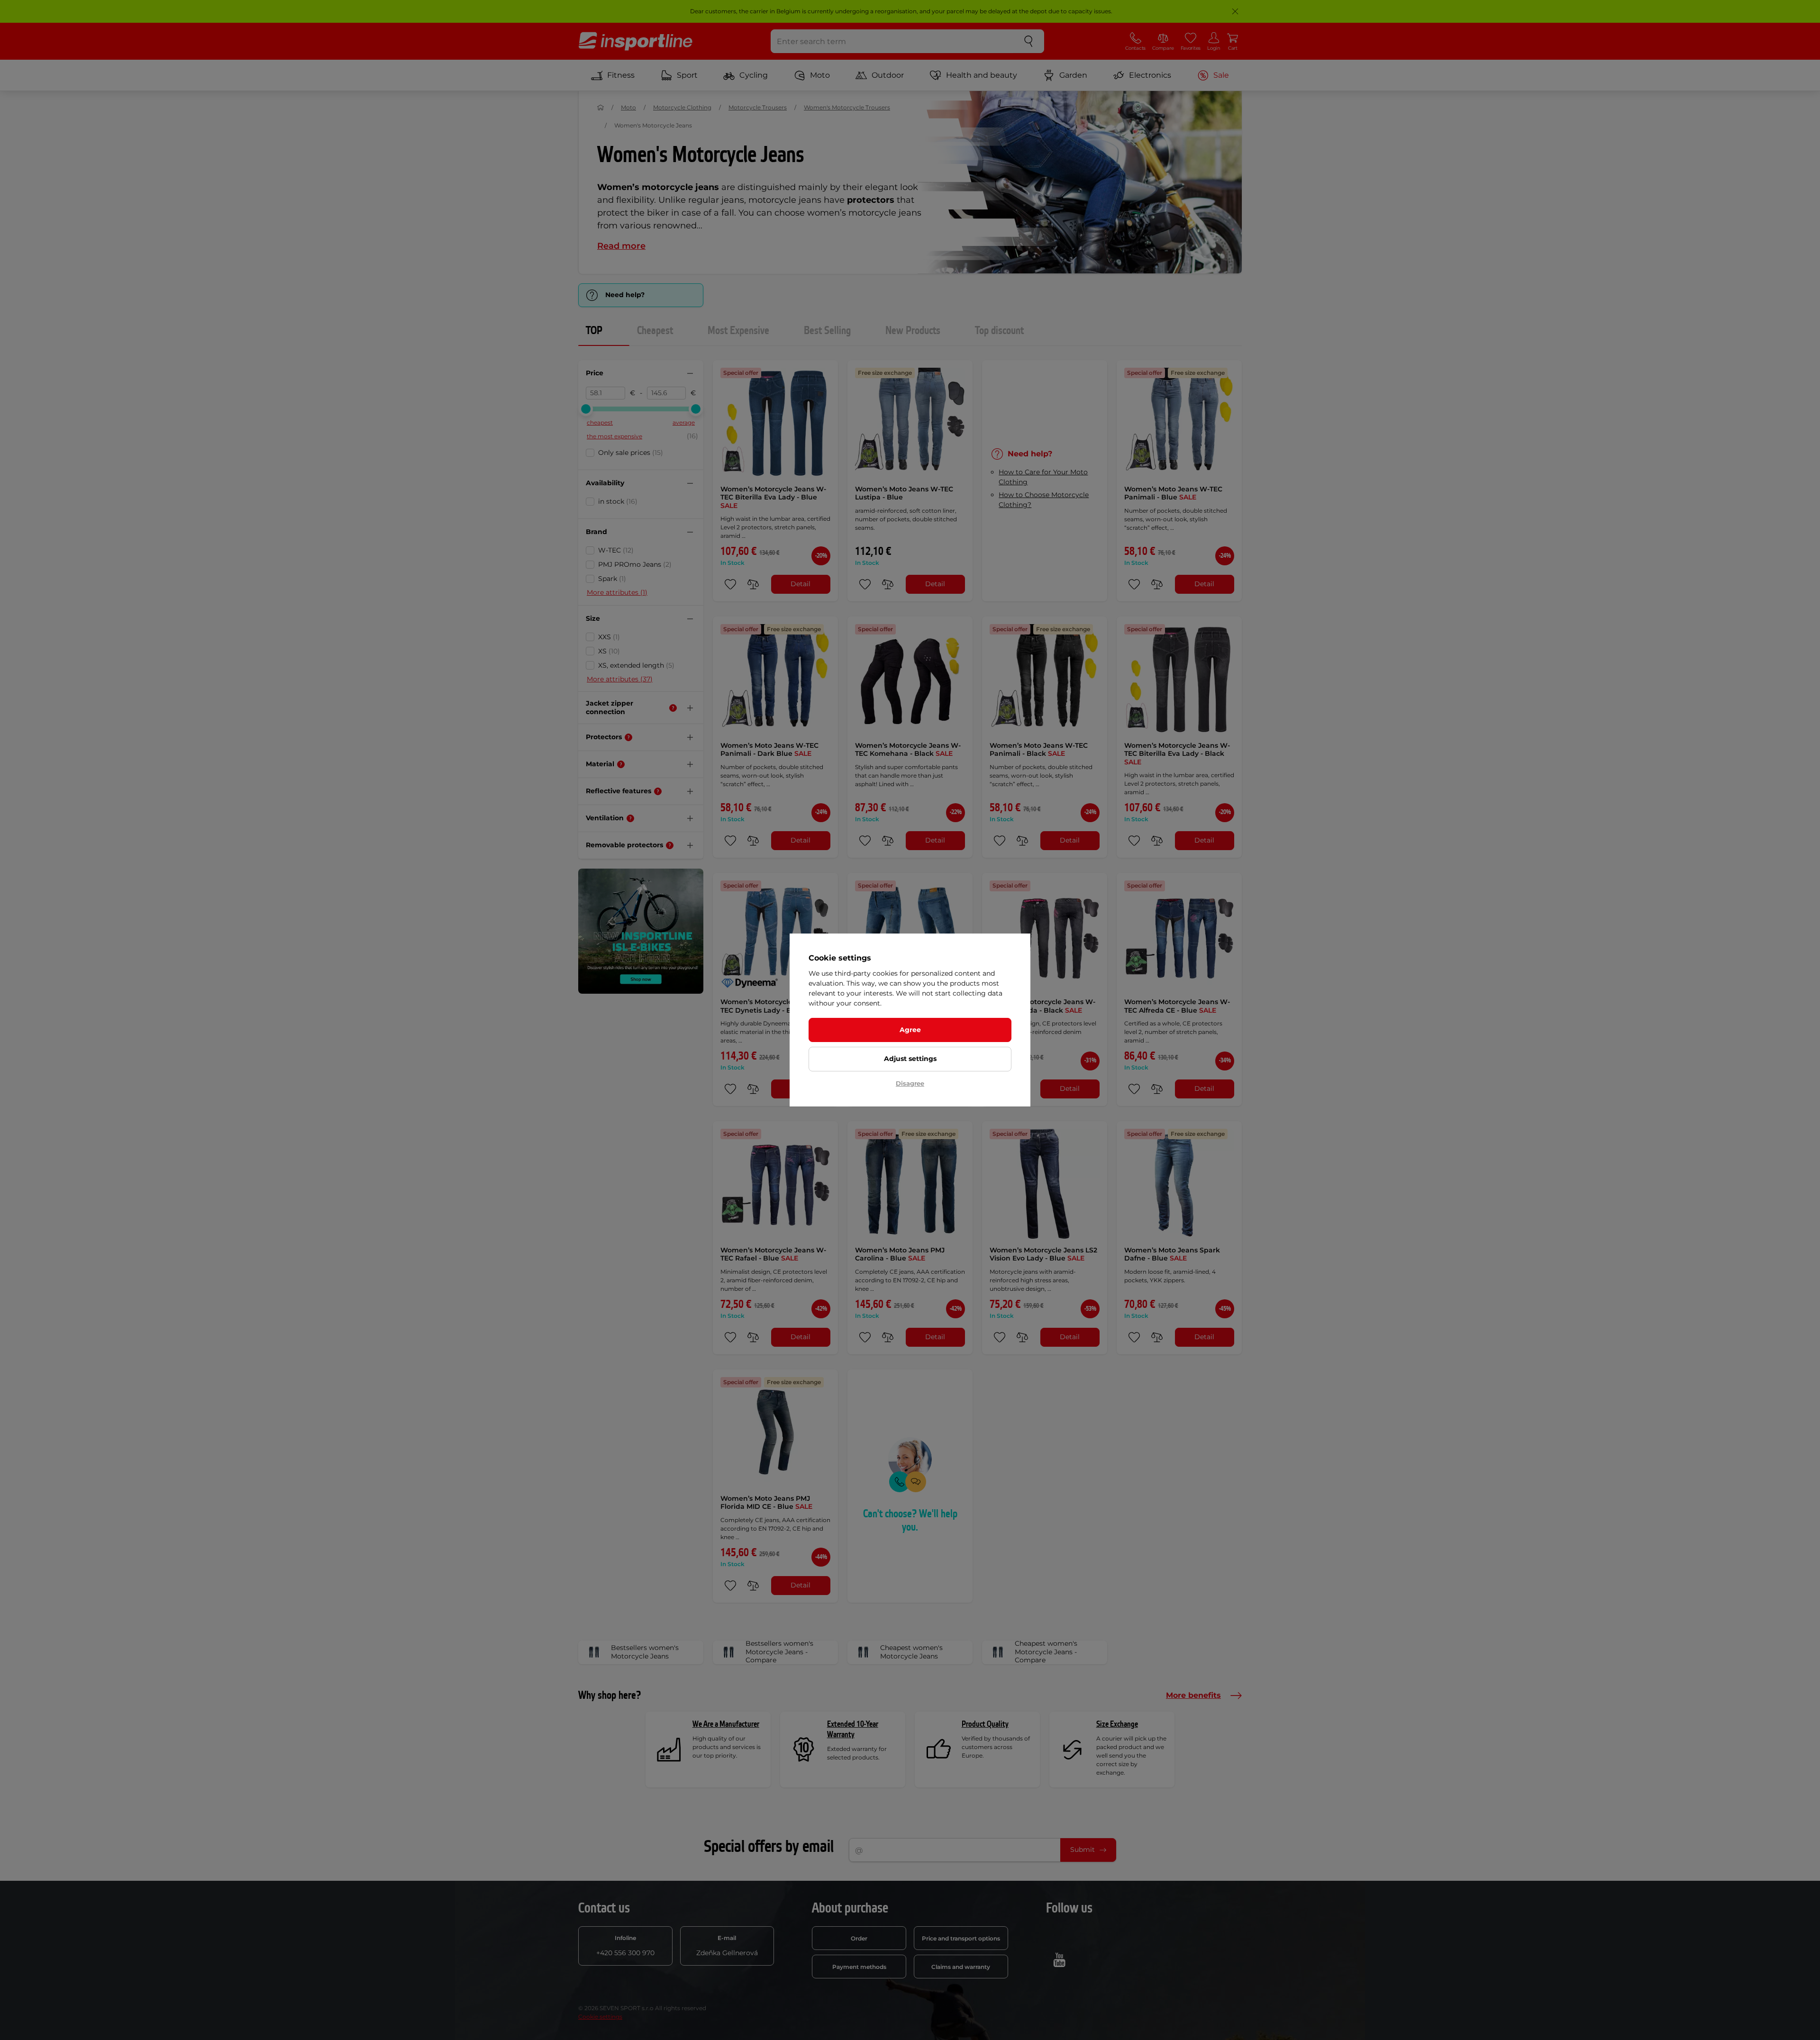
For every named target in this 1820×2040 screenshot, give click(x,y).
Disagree (910, 1083)
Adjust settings (910, 1059)
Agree (910, 1030)
